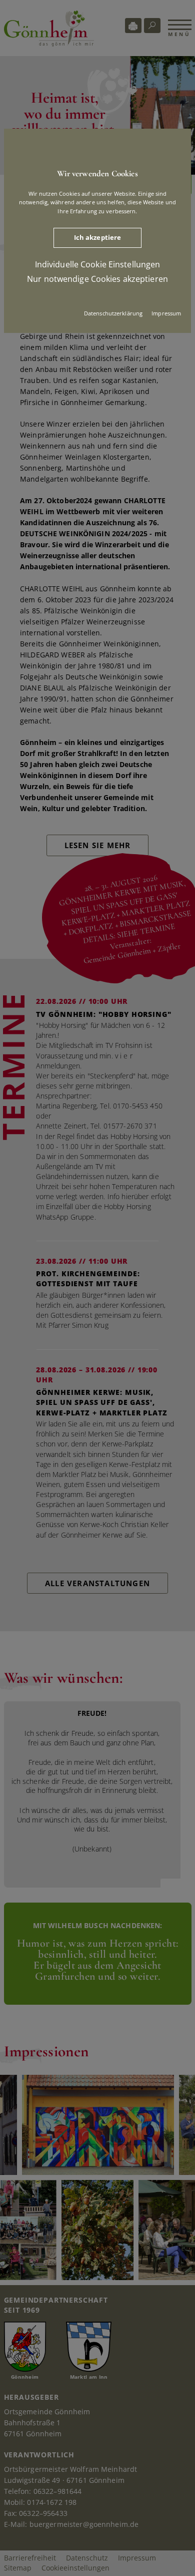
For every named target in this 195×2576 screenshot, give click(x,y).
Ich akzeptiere (98, 237)
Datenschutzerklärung (113, 313)
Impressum (166, 313)
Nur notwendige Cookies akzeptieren (97, 279)
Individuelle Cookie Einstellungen (98, 264)
